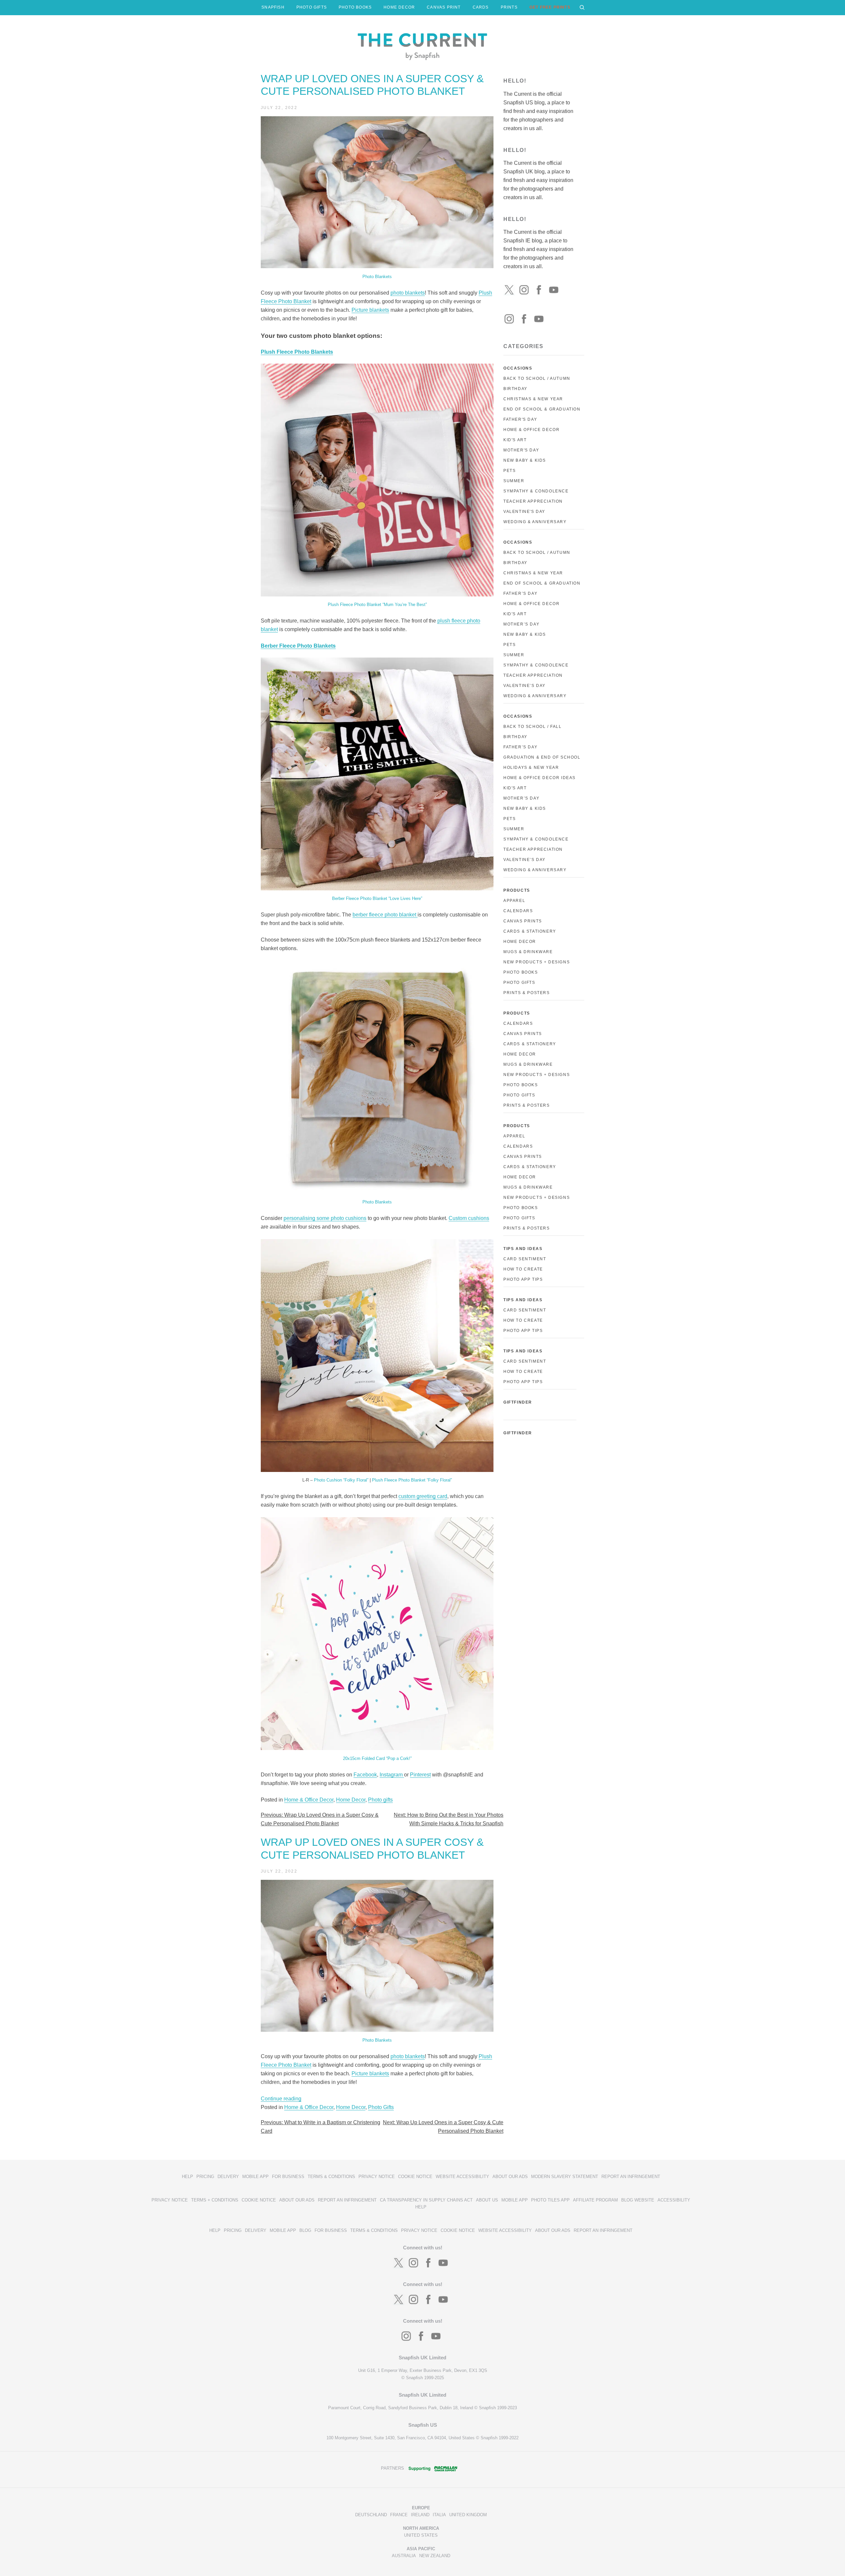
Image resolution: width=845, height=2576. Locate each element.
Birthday (515, 389)
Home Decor (351, 1800)
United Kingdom (468, 2515)
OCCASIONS (518, 368)
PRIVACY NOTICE (377, 2177)
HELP (187, 2177)
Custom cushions (469, 1218)
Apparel (514, 901)
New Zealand (435, 2556)
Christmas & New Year (533, 399)
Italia (439, 2515)
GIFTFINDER (518, 1402)
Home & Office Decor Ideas (540, 778)
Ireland (420, 2515)
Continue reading (281, 2099)
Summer (514, 481)
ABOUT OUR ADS (510, 2177)
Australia (404, 2556)
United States (421, 2535)
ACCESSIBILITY (674, 2200)
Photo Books (521, 972)
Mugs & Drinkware (528, 952)
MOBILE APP (255, 2177)
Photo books (521, 1085)
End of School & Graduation (542, 409)
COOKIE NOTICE (415, 2177)
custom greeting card (423, 1496)
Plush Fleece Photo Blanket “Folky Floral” (412, 1480)
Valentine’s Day (524, 686)
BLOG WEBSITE (638, 2200)
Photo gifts (380, 1800)
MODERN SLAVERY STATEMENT (565, 2177)
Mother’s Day (521, 624)
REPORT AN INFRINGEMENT (631, 2177)
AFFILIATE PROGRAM (595, 2200)
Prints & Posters (527, 993)
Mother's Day (521, 450)
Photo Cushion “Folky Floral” (341, 1480)
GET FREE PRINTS (550, 7)
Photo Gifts (381, 2107)
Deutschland (371, 2515)
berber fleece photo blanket (385, 915)
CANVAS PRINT (444, 7)
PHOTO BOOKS (355, 7)
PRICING (205, 2177)
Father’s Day (520, 593)
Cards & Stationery (530, 931)
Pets (509, 471)
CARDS (481, 7)
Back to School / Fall (533, 727)
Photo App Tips (523, 1279)
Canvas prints (523, 1034)
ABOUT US (487, 2200)
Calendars (518, 911)
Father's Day (520, 419)
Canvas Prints (523, 921)
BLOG (305, 2230)
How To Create (523, 1269)
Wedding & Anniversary (535, 522)
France (399, 2515)
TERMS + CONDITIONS (215, 2200)
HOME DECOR (399, 7)
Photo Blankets (377, 277)
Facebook (365, 1775)
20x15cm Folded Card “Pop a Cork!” (377, 1758)
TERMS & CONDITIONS (331, 2177)
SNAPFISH (273, 7)
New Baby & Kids (525, 460)
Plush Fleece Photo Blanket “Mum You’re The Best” (377, 605)
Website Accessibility (462, 2177)
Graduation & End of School (542, 757)
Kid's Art (515, 440)
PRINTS (509, 7)
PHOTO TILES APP (550, 2200)
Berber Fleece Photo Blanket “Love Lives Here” (377, 898)
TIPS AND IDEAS (523, 1249)
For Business (288, 2177)
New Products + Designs (537, 962)
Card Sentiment (525, 1259)
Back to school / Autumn (537, 553)
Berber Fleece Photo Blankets (298, 646)
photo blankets (408, 293)
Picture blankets (370, 310)
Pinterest (420, 1775)
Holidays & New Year (531, 768)
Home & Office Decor (309, 1800)
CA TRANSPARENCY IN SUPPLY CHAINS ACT (426, 2200)
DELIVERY (228, 2177)
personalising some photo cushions (325, 1218)
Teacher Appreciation (533, 501)
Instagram (392, 1775)
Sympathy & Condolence (536, 491)
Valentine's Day (524, 512)
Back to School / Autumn (537, 378)
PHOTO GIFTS (312, 7)
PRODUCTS (517, 890)
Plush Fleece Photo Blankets (297, 352)
